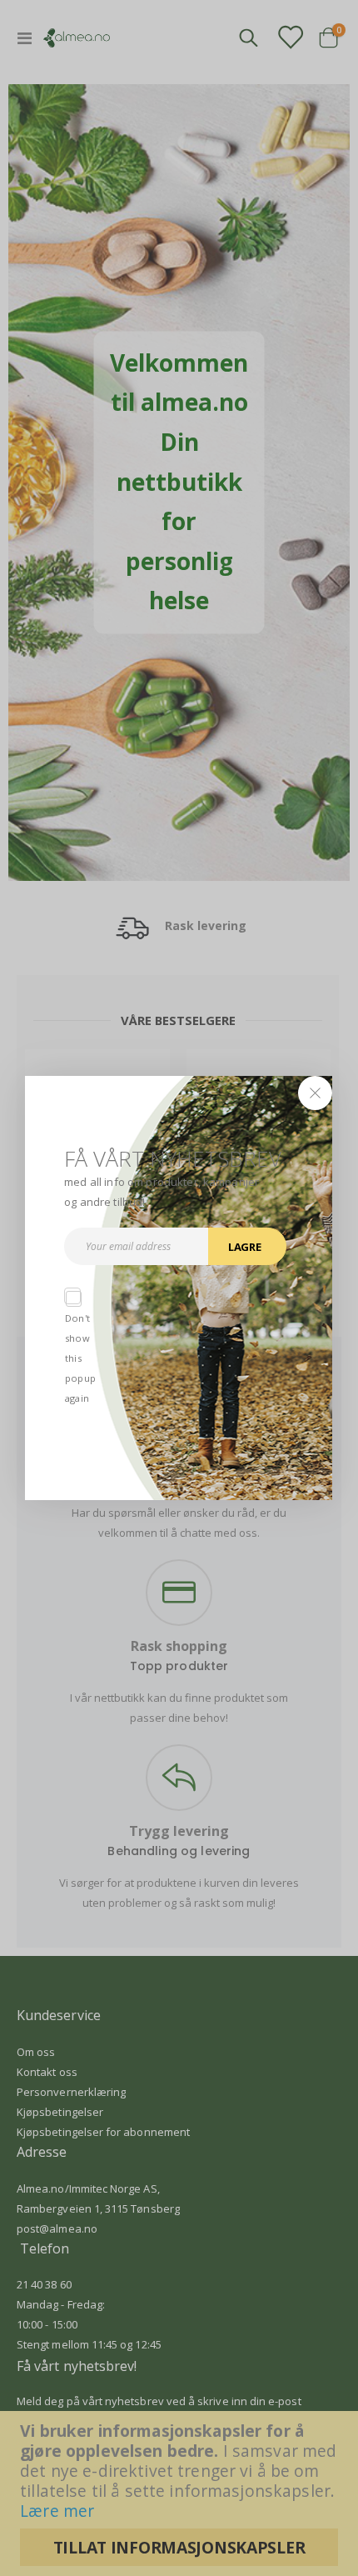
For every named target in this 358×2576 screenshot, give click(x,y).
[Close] (316, 1093)
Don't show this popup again (72, 1296)
